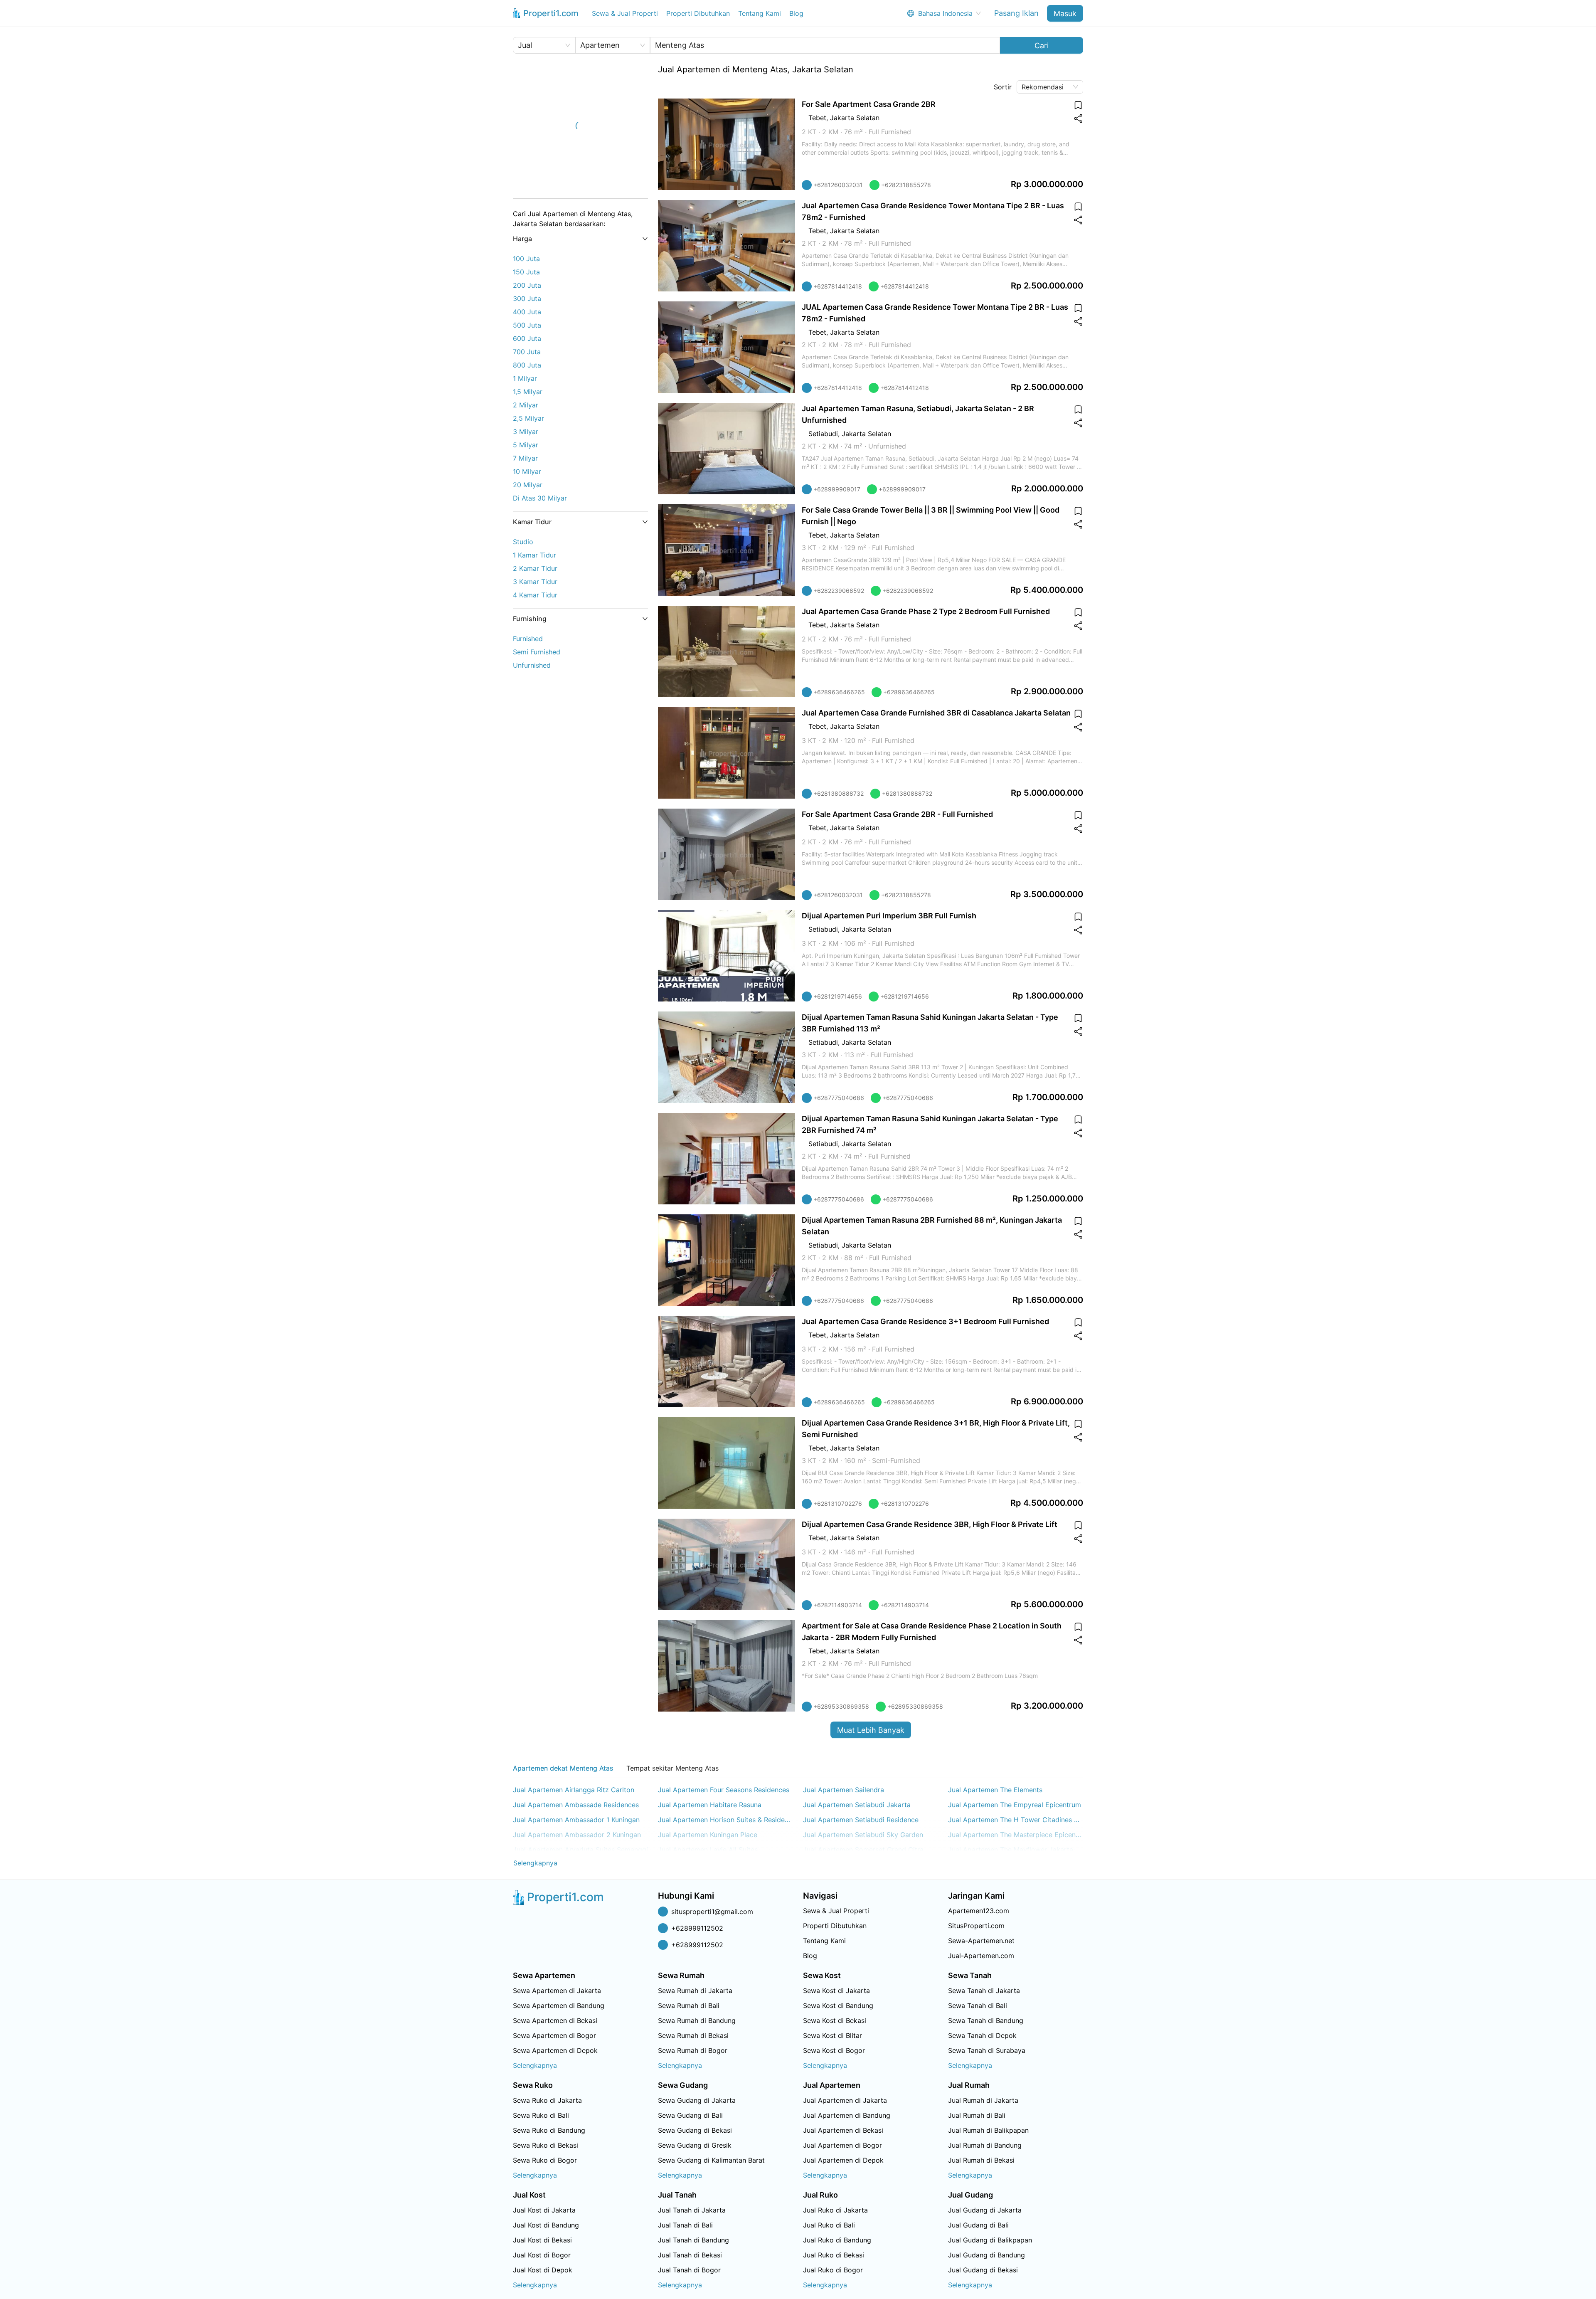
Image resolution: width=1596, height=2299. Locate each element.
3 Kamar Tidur (535, 582)
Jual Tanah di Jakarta (692, 2210)
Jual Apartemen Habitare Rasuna (710, 1805)
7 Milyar (525, 458)
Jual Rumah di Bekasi (981, 2160)
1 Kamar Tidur (534, 555)
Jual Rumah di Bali (977, 2115)
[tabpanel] (798, 1827)
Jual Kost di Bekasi (542, 2240)
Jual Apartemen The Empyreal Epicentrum (1015, 1805)
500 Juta (527, 325)
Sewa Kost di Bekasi (835, 2020)
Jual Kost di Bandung (546, 2225)
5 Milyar (526, 445)
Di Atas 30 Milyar (540, 498)
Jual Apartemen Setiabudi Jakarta (857, 1805)
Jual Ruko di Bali (829, 2225)
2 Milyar (526, 405)
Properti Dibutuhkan (698, 13)
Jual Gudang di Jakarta (985, 2210)
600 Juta (527, 338)
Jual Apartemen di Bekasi (843, 2130)
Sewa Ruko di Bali (541, 2115)
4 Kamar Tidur (535, 595)
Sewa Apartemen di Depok (555, 2050)
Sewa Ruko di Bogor (545, 2160)
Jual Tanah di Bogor (689, 2270)
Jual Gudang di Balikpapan (990, 2240)
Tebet (817, 118)
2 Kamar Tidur (535, 568)
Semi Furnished (537, 652)
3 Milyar (526, 432)
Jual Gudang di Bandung (986, 2255)
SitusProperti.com (976, 1926)
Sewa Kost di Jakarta (836, 1991)
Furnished (528, 639)
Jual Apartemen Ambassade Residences (576, 1805)
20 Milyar (528, 485)
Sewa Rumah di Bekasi (693, 2035)
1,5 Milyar (528, 392)
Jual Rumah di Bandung (985, 2145)
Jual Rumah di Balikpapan (988, 2130)
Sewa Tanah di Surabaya (987, 2050)
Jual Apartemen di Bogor (842, 2145)
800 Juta (527, 365)
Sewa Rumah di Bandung (697, 2020)
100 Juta (526, 259)
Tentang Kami (760, 13)
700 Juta (527, 352)
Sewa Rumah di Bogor (693, 2050)
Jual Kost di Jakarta (544, 2210)
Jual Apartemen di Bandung (847, 2115)
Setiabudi (823, 434)
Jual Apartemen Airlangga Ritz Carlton (574, 1790)
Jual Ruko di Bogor (833, 2270)
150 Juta (526, 272)
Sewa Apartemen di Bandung (559, 2005)
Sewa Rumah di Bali (689, 2005)
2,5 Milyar (528, 418)
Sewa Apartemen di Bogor (554, 2035)
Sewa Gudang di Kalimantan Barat (711, 2160)
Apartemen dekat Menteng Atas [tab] (563, 1768)
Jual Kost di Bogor (542, 2255)
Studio (523, 542)
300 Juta (527, 298)
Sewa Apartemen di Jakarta (557, 1991)
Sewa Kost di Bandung (838, 2005)
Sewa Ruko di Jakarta (547, 2100)
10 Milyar (527, 471)
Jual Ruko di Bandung (837, 2240)
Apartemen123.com (979, 1911)
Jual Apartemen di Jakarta (845, 2100)
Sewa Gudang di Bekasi (695, 2130)
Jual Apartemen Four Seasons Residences (724, 1790)
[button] (580, 239)
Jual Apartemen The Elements (995, 1790)
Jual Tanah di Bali (685, 2225)
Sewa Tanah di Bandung (986, 2020)
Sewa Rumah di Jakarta (695, 1991)
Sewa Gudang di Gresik (695, 2145)
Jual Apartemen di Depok (843, 2160)
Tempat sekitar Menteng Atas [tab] (672, 1768)
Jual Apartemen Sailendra (844, 1790)
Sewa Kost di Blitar (832, 2035)
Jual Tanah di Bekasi (690, 2255)
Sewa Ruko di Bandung (549, 2130)
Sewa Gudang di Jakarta (697, 2100)
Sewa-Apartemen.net (981, 1941)
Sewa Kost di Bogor (834, 2050)
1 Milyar (525, 378)
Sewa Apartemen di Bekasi (555, 2020)
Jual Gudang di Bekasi (983, 2270)
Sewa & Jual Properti (625, 13)
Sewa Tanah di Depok (982, 2035)
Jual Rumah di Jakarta (983, 2100)
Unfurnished (532, 665)
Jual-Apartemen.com (981, 1956)
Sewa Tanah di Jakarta (984, 1991)
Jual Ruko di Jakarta (835, 2210)
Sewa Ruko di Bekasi (546, 2145)
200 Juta (527, 285)
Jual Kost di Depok (543, 2270)
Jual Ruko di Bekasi (834, 2255)
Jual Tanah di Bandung (693, 2240)
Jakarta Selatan (855, 118)
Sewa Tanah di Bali (978, 2005)
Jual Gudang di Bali (978, 2225)
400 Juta (527, 312)
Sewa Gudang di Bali (690, 2115)
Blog (796, 13)
